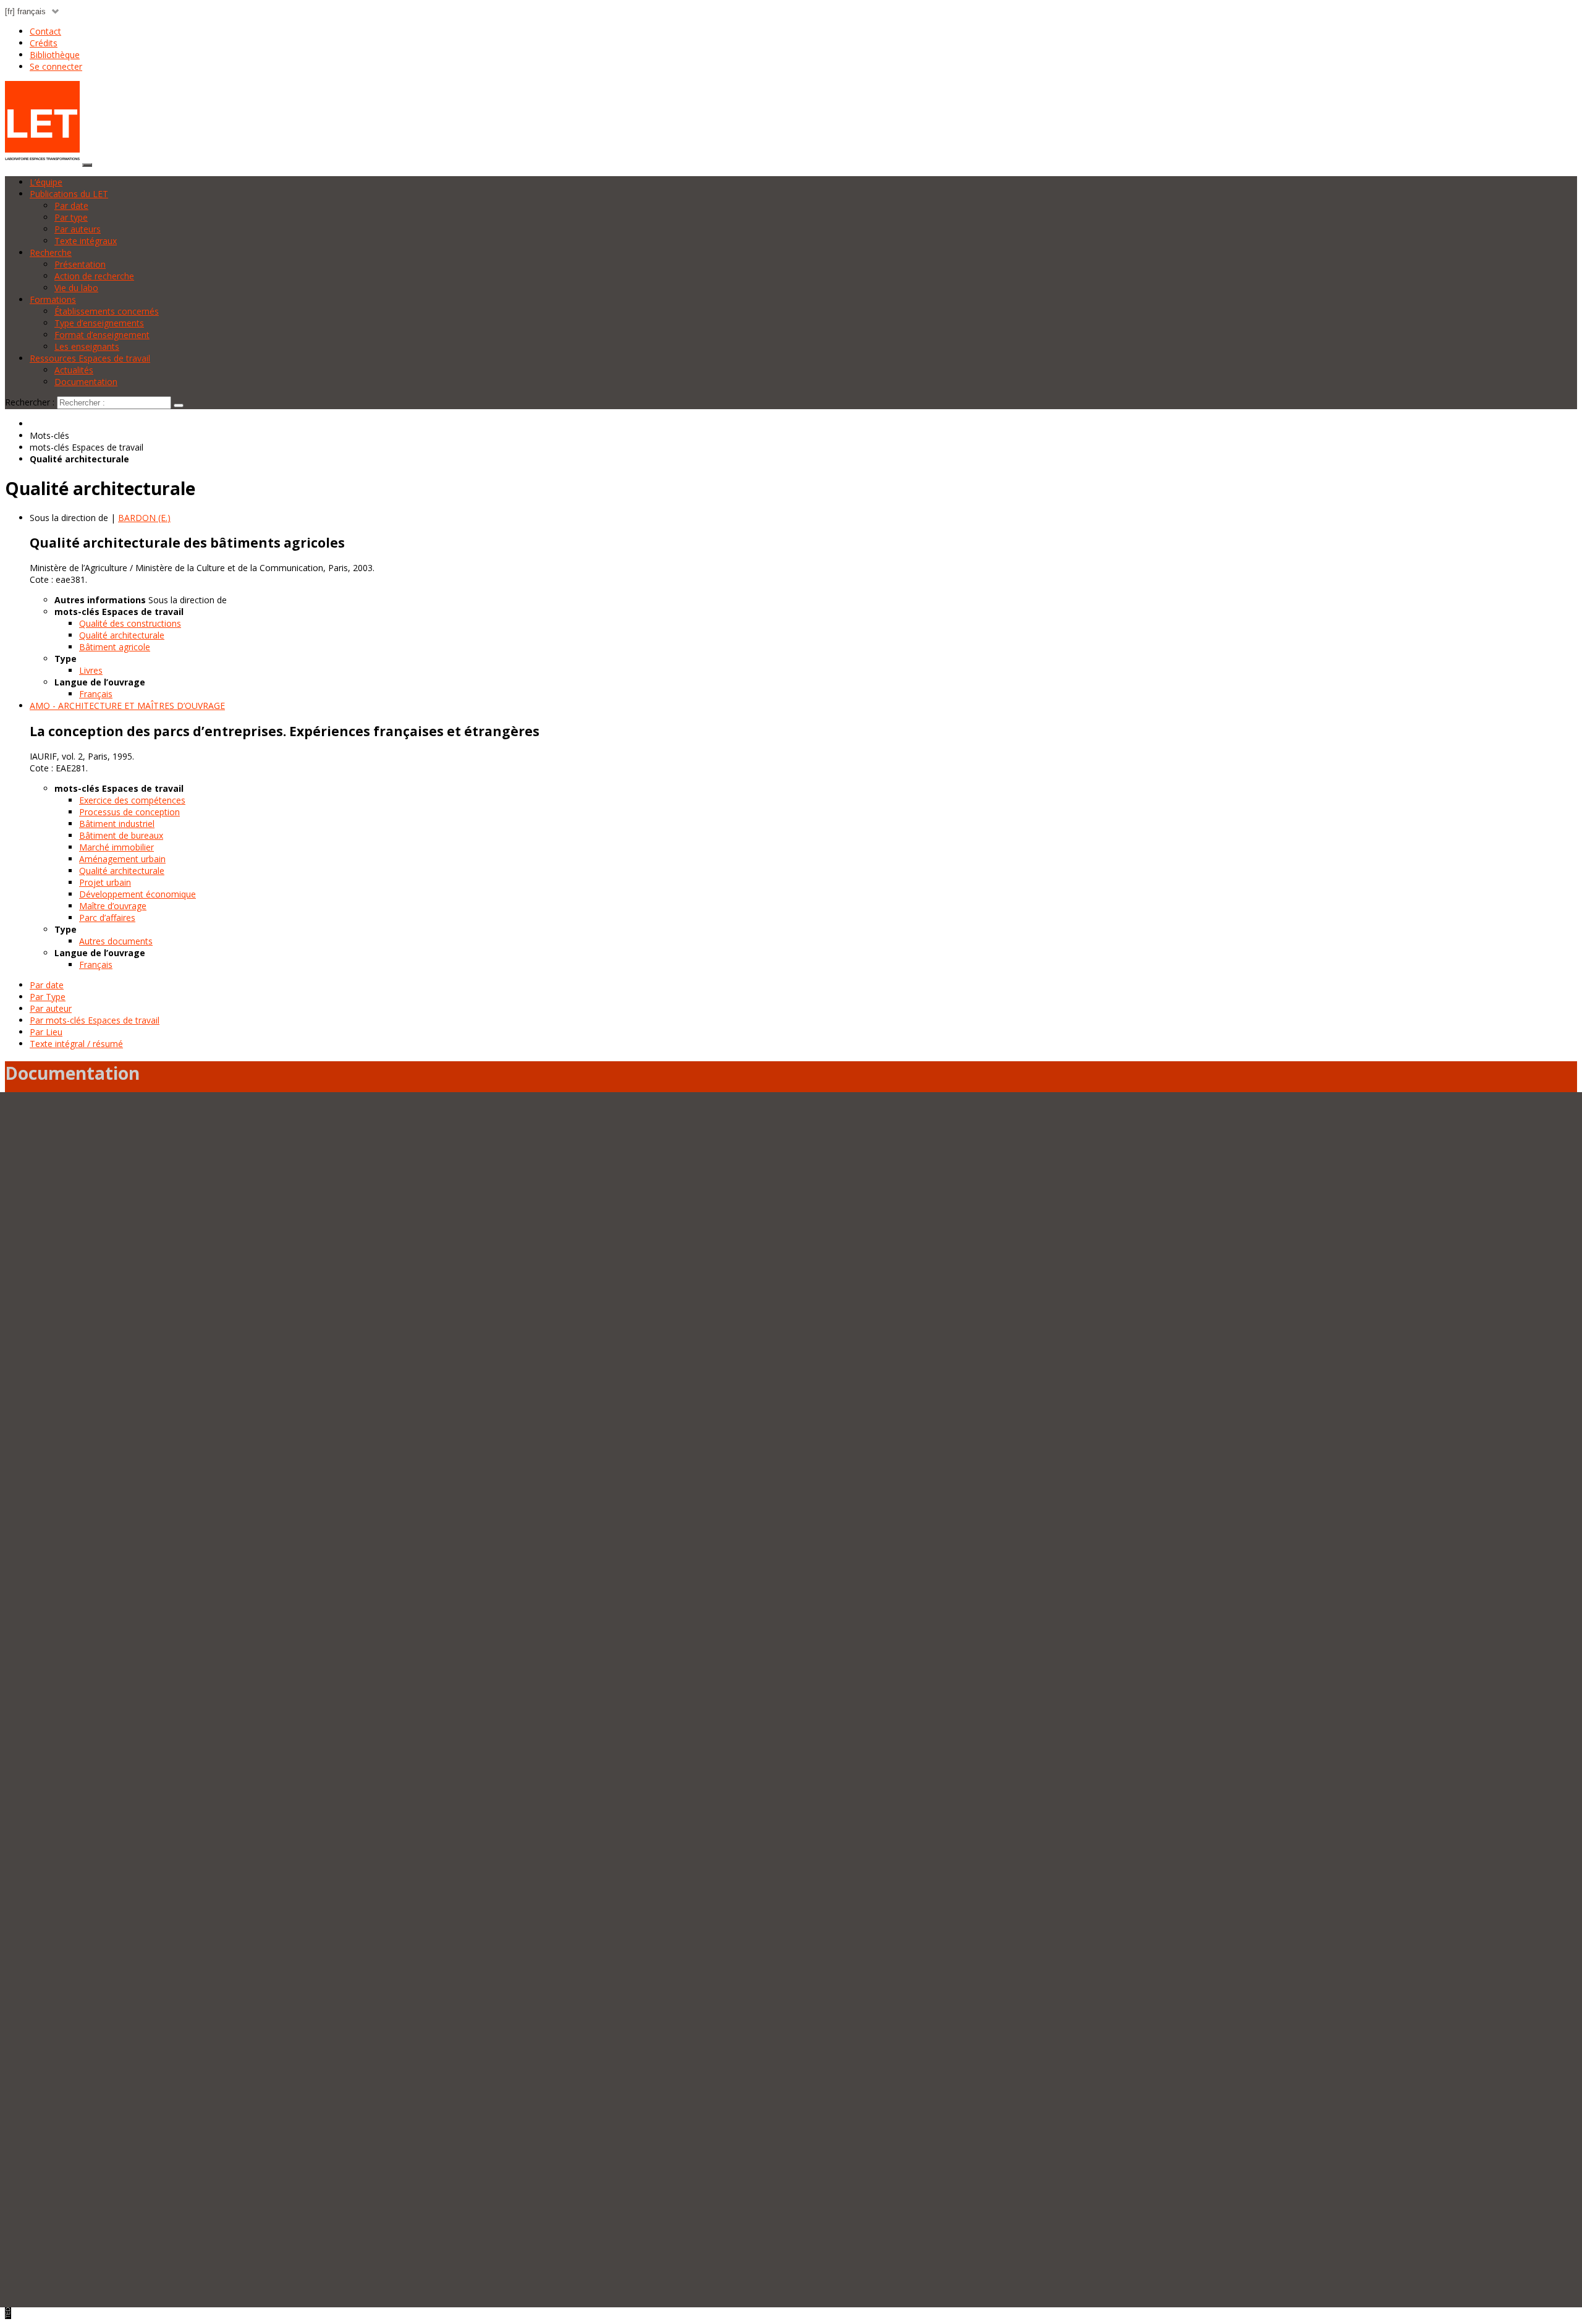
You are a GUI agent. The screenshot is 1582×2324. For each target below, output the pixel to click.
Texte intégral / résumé (76, 1044)
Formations (53, 299)
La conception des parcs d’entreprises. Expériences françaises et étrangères (285, 731)
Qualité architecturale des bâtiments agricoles (187, 543)
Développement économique (137, 894)
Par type (71, 217)
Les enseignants (87, 346)
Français (96, 694)
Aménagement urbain (122, 859)
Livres (91, 670)
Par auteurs (78, 229)
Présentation (80, 264)
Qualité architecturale (122, 635)
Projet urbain (105, 882)
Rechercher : (30, 402)
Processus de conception (129, 812)
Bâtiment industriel (117, 824)
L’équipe (46, 182)
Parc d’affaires (107, 918)
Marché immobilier (116, 847)
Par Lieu (46, 1032)
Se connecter (56, 66)
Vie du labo (76, 288)
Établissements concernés (107, 311)
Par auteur (51, 1008)
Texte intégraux (86, 241)
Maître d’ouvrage (113, 906)
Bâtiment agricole (115, 647)
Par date (71, 206)
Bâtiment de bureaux (121, 835)
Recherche (51, 252)
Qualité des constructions (130, 623)
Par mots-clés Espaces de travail (95, 1020)
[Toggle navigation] (87, 165)
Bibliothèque (55, 55)
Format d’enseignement (102, 335)
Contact (45, 31)
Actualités (74, 370)
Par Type (48, 997)
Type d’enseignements (99, 323)
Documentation (86, 382)
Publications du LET (69, 194)
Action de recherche (94, 276)
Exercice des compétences (132, 800)
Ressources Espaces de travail (90, 358)
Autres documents (116, 941)
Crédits (44, 43)
